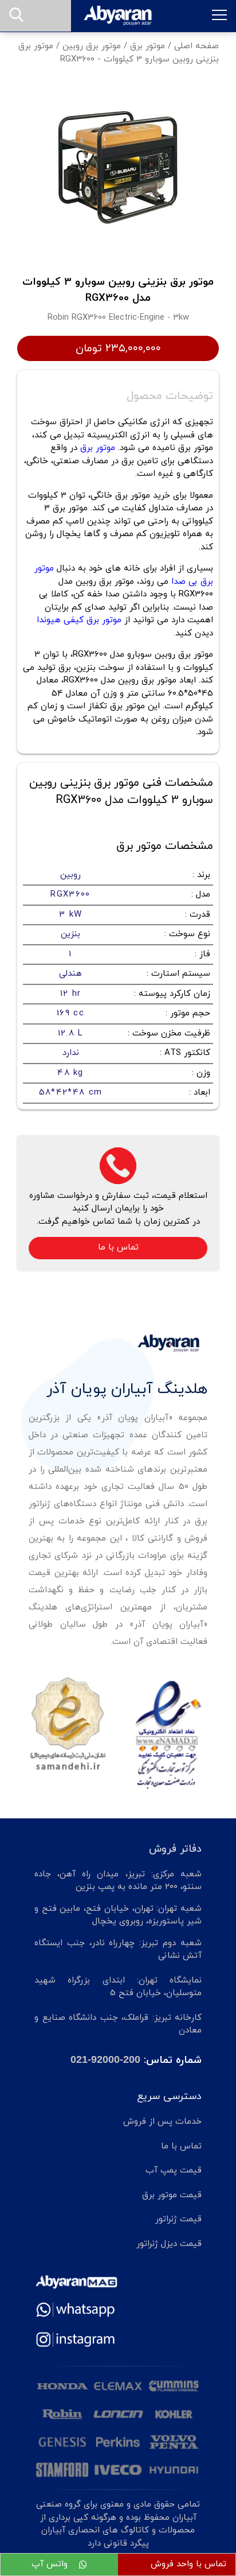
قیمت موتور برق (172, 2195)
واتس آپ (51, 2564)
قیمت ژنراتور (178, 2219)
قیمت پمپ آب (174, 2170)
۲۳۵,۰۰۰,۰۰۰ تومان (118, 348)
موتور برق (147, 46)
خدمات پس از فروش (162, 2122)
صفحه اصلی (196, 46)
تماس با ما (118, 1248)
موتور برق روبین (92, 46)
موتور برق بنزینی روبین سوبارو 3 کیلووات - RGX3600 (119, 53)
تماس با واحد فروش (188, 2564)
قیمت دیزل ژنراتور (169, 2244)
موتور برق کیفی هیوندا (79, 620)
